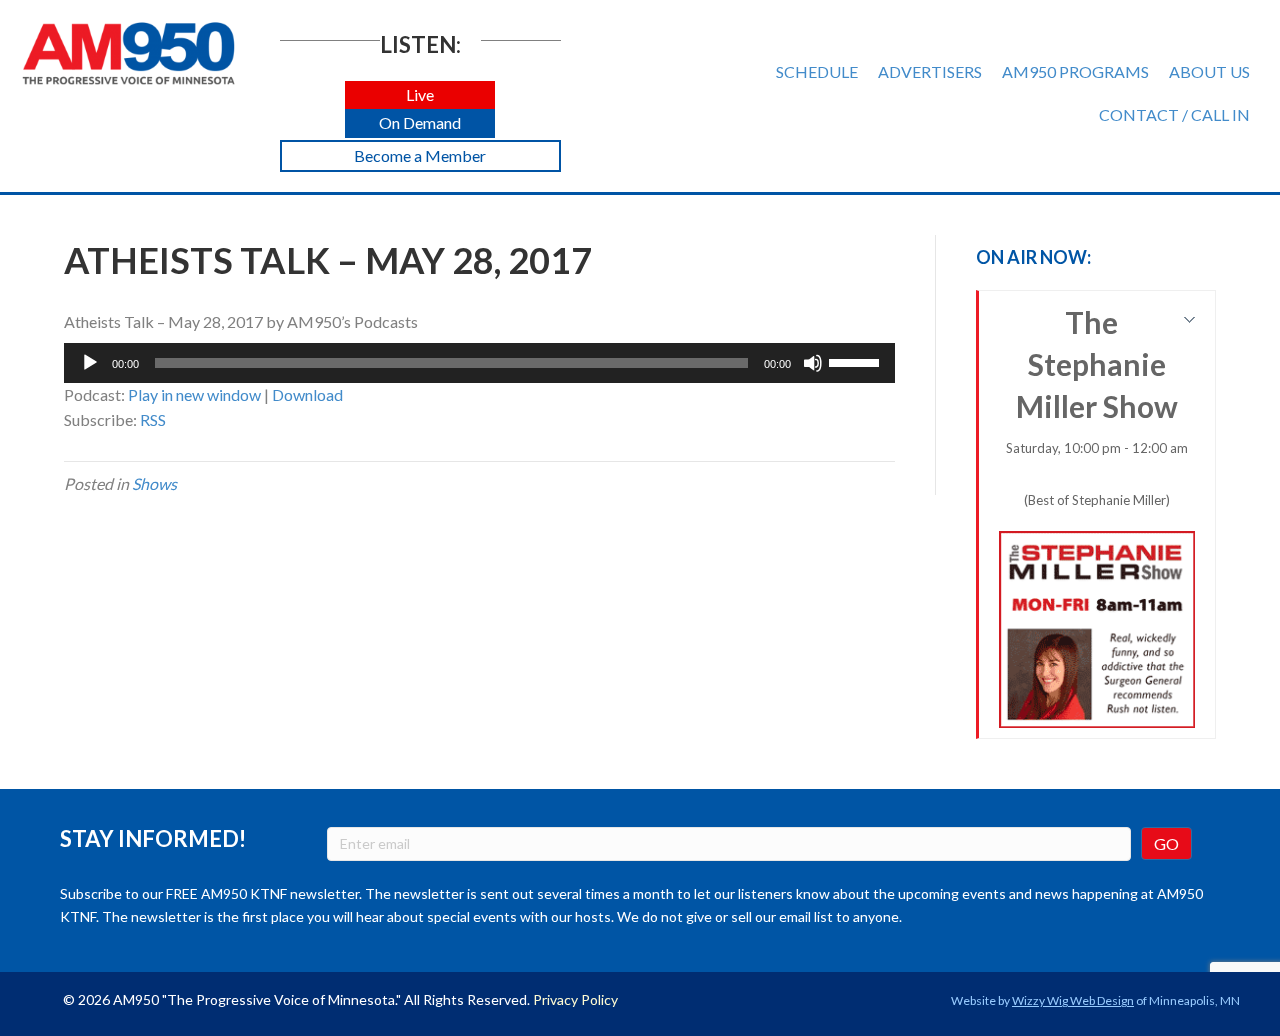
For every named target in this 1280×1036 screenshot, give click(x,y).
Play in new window (194, 394)
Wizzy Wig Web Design (1073, 1000)
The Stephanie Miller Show (1097, 406)
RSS (153, 419)
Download (307, 394)
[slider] (857, 361)
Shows (154, 483)
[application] (479, 363)
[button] (420, 95)
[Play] (90, 363)
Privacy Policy (575, 999)
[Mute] (813, 363)
